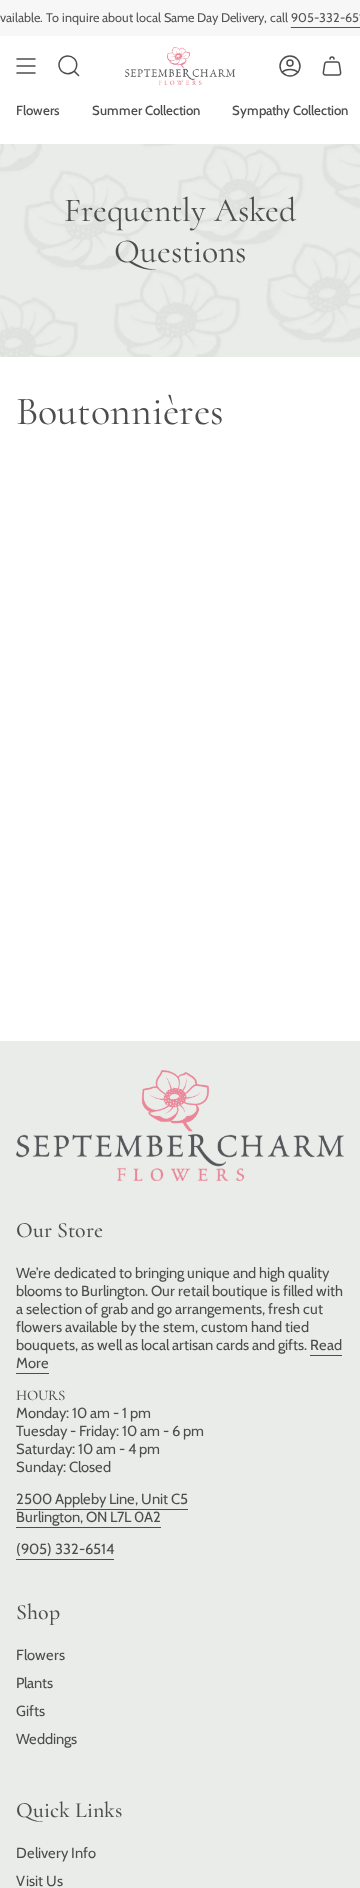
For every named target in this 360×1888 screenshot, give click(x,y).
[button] (69, 66)
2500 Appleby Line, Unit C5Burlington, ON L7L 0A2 (102, 1508)
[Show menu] (26, 66)
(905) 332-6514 (65, 1549)
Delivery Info (56, 1853)
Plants (34, 1683)
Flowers (40, 1655)
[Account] (290, 66)
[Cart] (332, 66)
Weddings (46, 1739)
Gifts (30, 1711)
